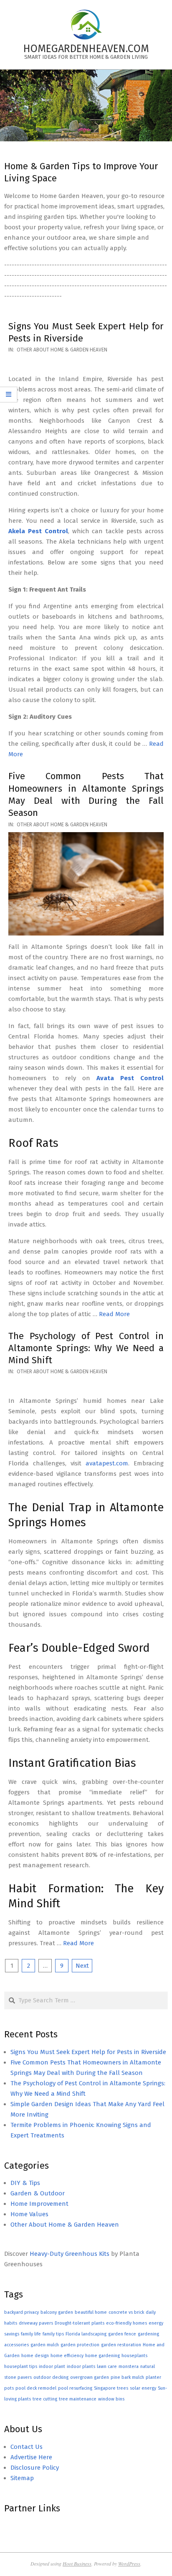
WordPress (129, 2563)
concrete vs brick (126, 2312)
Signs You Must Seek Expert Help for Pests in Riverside (88, 2052)
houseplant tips (21, 2367)
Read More (114, 1314)
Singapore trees (111, 2388)
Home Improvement (39, 2204)
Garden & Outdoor (38, 2193)
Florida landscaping (86, 2334)
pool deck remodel (36, 2388)
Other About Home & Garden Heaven (62, 350)
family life (31, 2334)
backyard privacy (21, 2312)
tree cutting (45, 2399)
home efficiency (67, 2356)
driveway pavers (36, 2323)
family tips (53, 2334)
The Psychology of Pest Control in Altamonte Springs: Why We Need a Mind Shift (86, 1348)
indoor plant (52, 2367)
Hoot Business (77, 2563)
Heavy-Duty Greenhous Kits (70, 2254)
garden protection (80, 2345)
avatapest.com (107, 1463)
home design (35, 2356)
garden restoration (121, 2345)
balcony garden (57, 2312)
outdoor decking (51, 2377)
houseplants (134, 2356)
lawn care (107, 2367)
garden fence (122, 2334)
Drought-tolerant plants (80, 2323)
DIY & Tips (25, 2183)
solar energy (143, 2388)
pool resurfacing (75, 2388)
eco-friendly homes (126, 2323)
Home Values (29, 2214)
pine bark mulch (127, 2377)
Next (82, 1966)
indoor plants (81, 2367)
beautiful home (91, 2312)
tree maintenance (78, 2399)
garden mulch (45, 2345)
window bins (111, 2399)
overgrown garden (90, 2377)
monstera (129, 2367)
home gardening (102, 2356)
